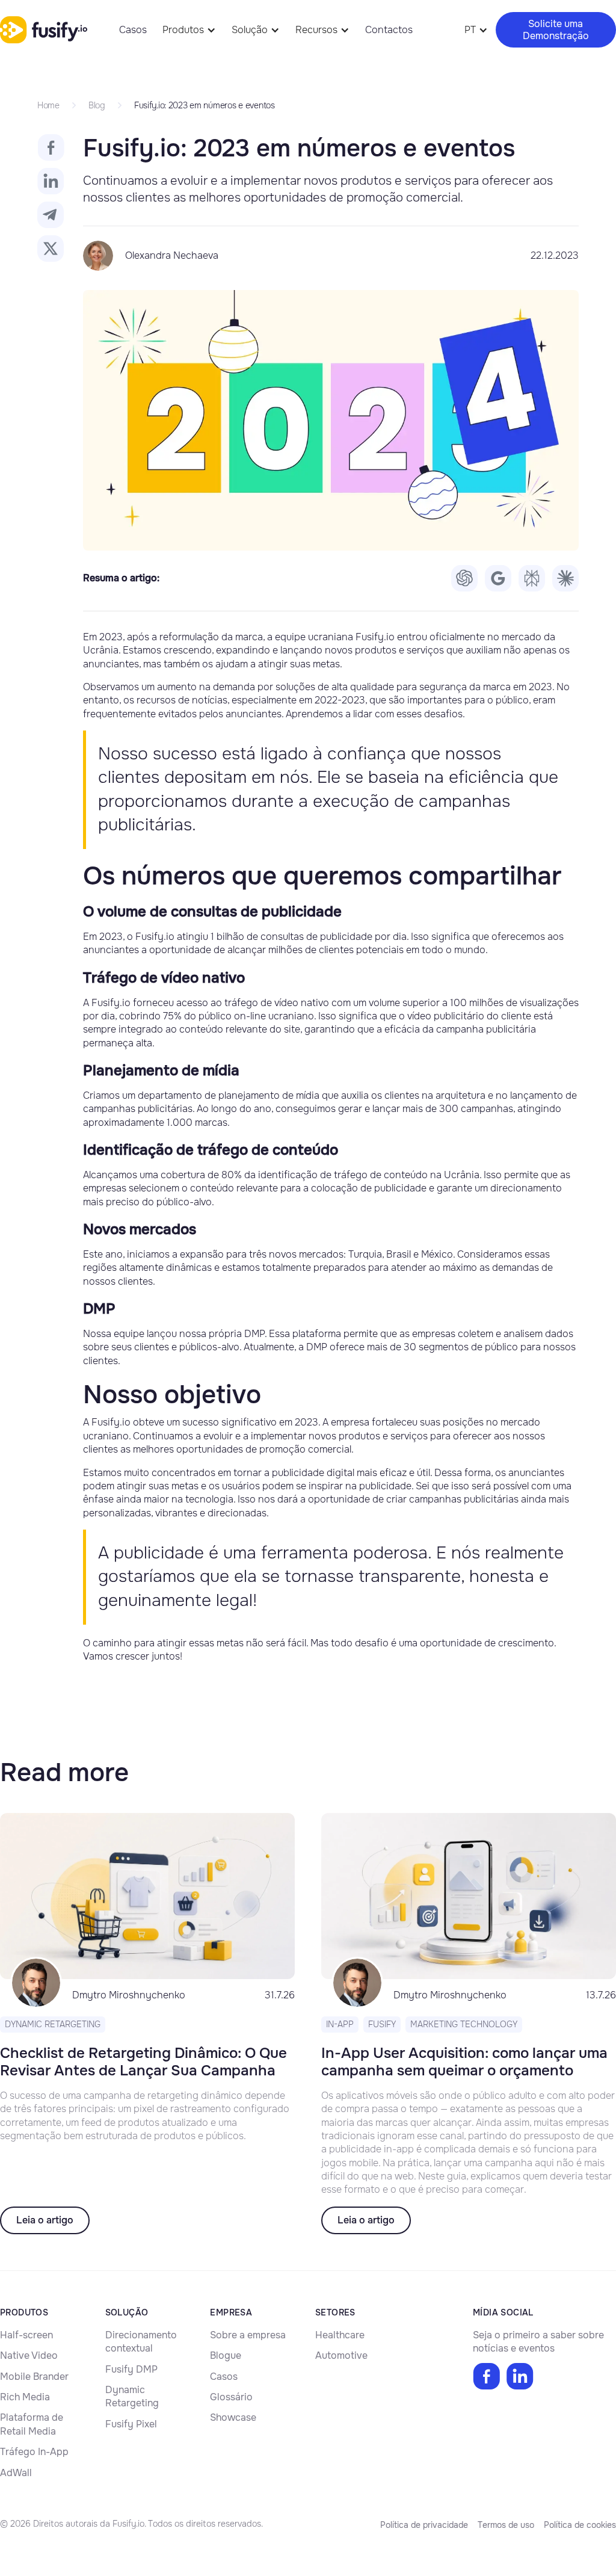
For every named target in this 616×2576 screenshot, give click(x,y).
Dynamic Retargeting (132, 2396)
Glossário (231, 2397)
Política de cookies (580, 2525)
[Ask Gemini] (498, 578)
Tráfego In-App (34, 2452)
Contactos (389, 30)
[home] (44, 29)
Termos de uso (506, 2525)
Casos (133, 30)
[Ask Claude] (565, 578)
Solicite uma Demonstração (556, 29)
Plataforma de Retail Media (32, 2424)
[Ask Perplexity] (532, 578)
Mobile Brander (34, 2377)
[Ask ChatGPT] (464, 578)
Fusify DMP (131, 2369)
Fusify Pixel (131, 2424)
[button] (189, 30)
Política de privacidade (424, 2525)
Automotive (341, 2355)
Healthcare (340, 2335)
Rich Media (25, 2397)
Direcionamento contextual (141, 2342)
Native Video (29, 2355)
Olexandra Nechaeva (172, 255)
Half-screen (26, 2335)
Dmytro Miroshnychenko (129, 1995)
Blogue (226, 2355)
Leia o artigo (45, 2220)
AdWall (16, 2473)
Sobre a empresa (248, 2335)
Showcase (233, 2417)
